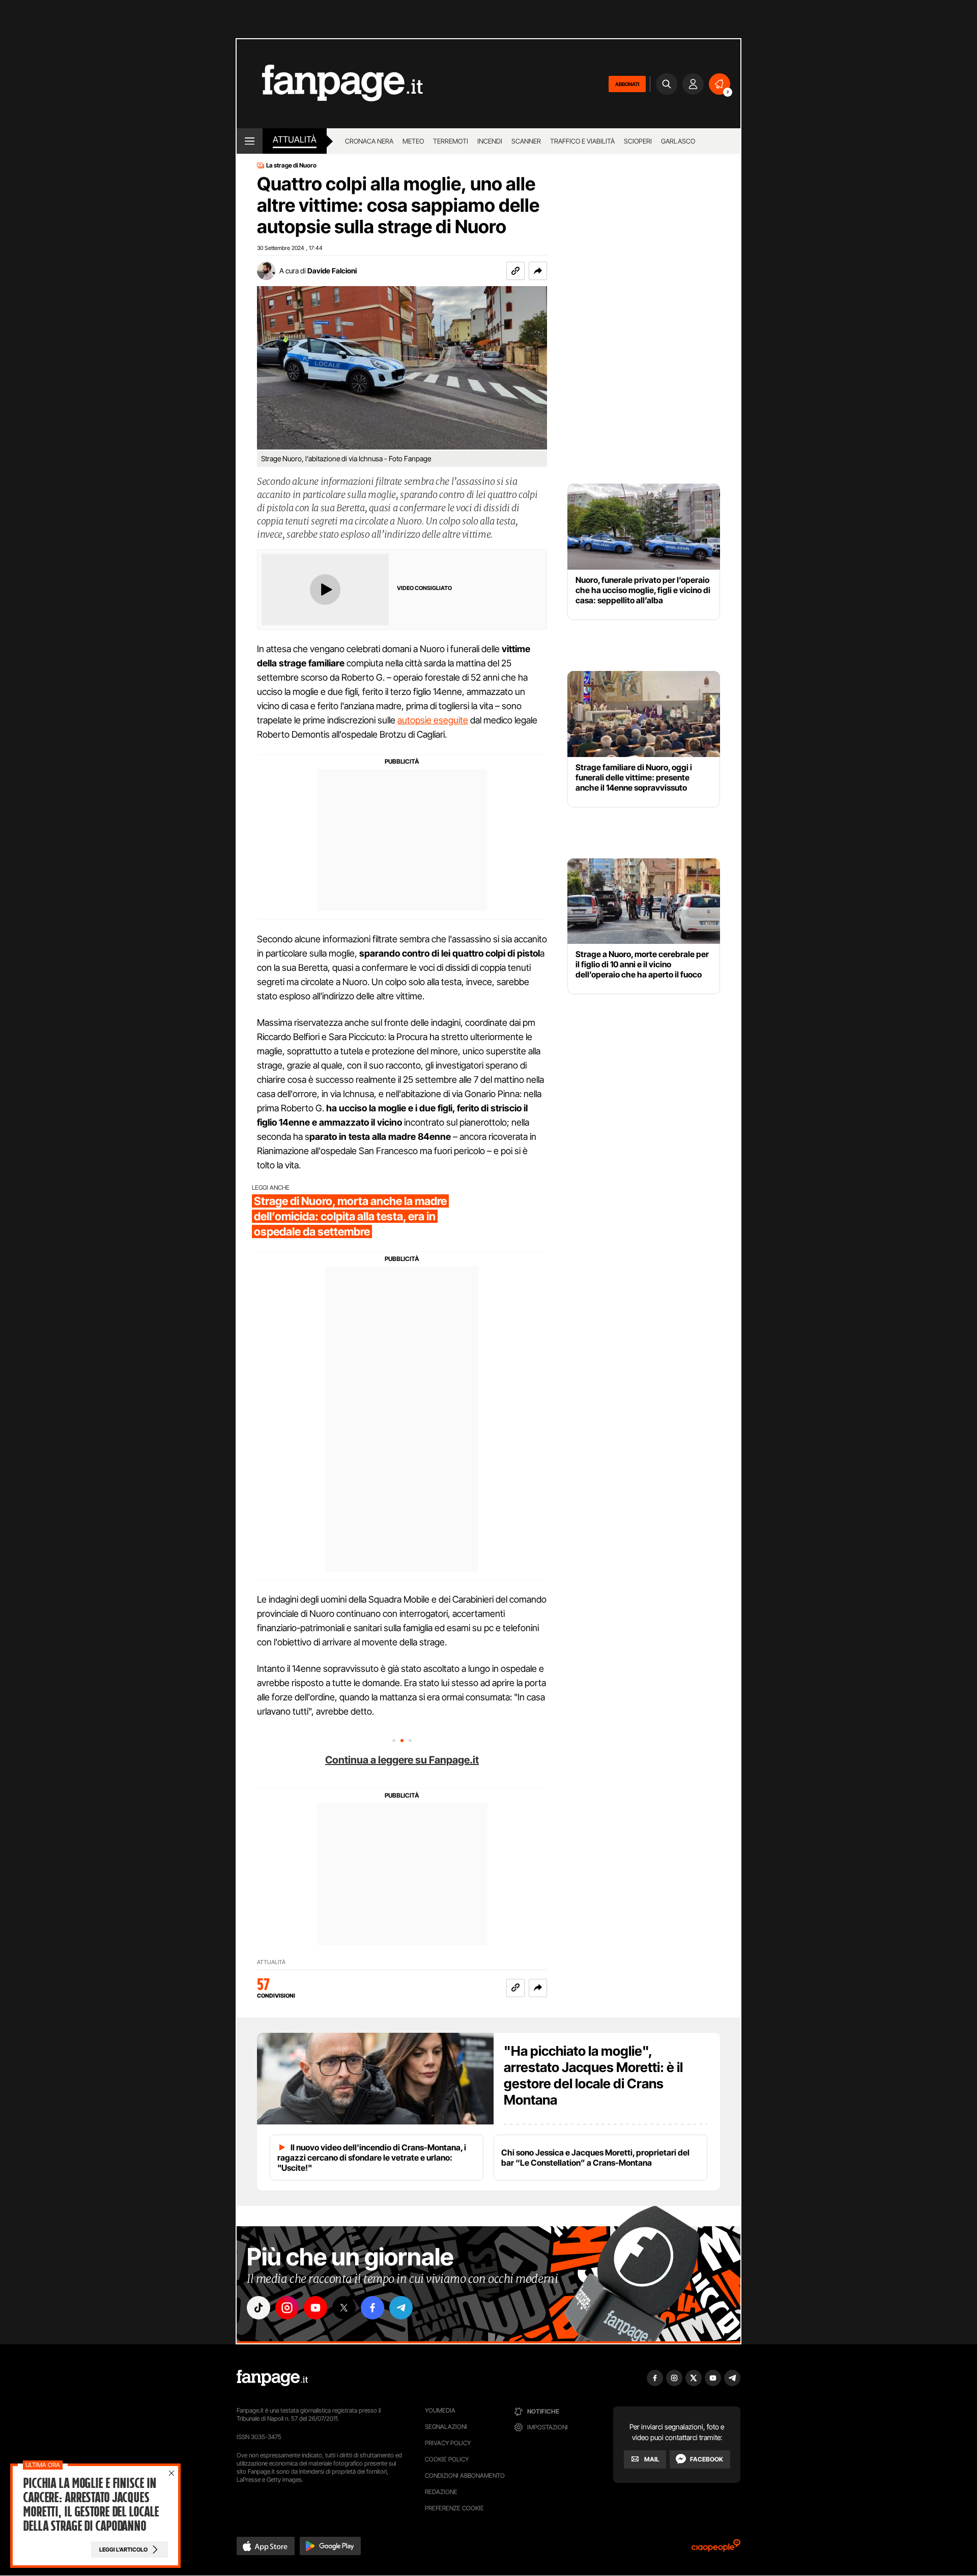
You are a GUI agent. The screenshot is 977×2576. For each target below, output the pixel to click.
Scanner (526, 141)
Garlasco (678, 141)
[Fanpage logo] (330, 84)
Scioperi (638, 141)
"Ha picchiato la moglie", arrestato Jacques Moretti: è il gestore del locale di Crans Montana (593, 2075)
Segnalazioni (446, 2427)
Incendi (490, 141)
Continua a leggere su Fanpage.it (402, 1760)
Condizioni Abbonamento (465, 2475)
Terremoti (451, 141)
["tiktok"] (258, 2308)
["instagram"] (287, 2308)
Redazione (441, 2492)
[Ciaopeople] (716, 2549)
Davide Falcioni (332, 271)
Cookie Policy (447, 2459)
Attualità (295, 139)
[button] (538, 271)
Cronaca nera (369, 141)
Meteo (413, 141)
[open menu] (250, 141)
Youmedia (440, 2410)
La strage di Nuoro (291, 165)
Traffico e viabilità (582, 141)
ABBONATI (627, 84)
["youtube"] (315, 2308)
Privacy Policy (448, 2443)
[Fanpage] (272, 2378)
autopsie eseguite (433, 720)
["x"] (344, 2308)
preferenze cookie (454, 2508)
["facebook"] (372, 2308)
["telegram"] (401, 2308)
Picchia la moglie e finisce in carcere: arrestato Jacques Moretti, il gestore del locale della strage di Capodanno (91, 2505)
